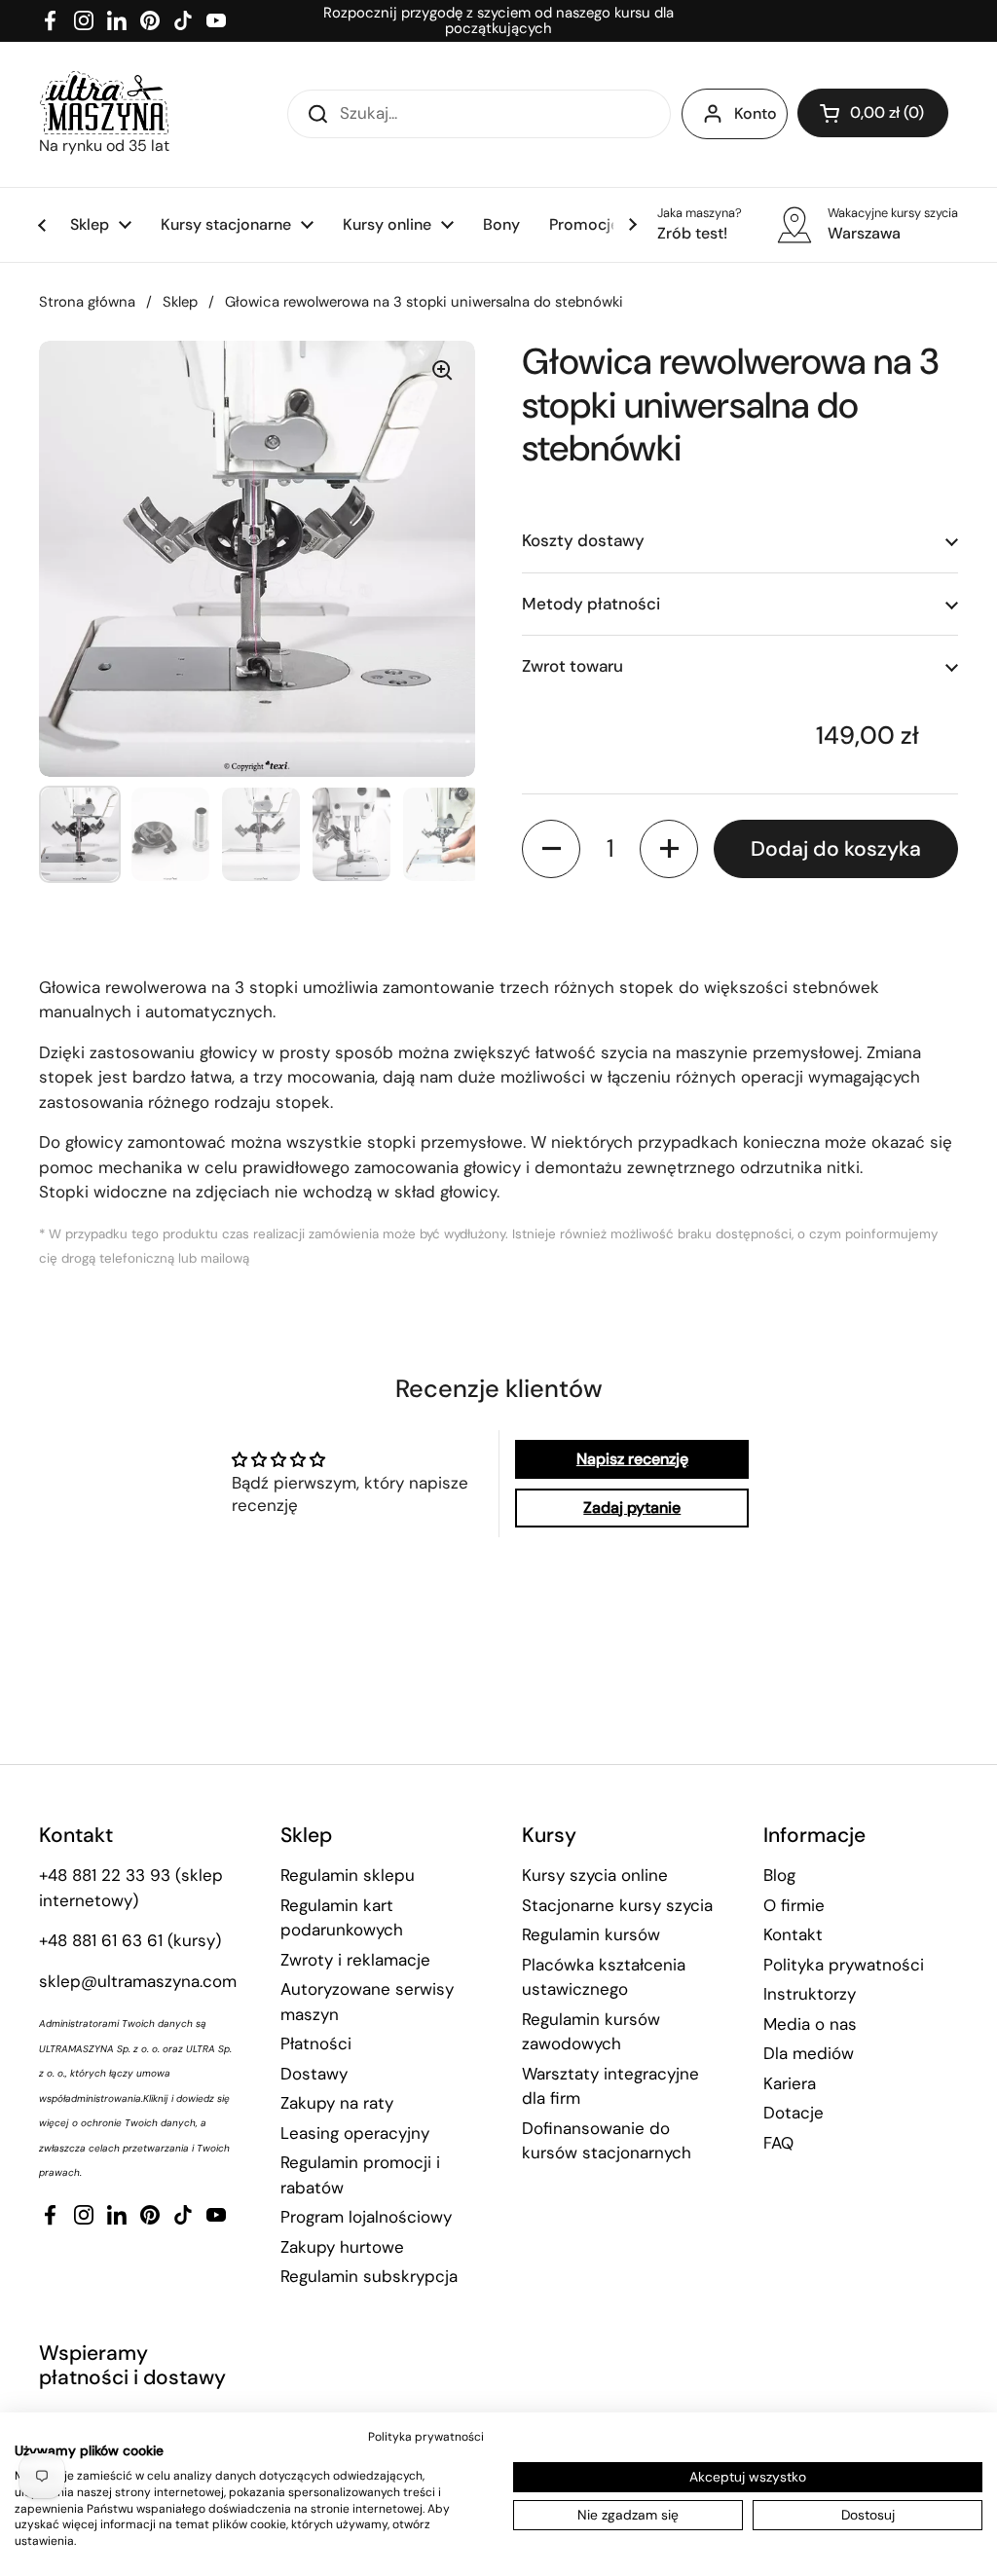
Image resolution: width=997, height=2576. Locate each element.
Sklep (180, 302)
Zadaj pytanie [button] (632, 1508)
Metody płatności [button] (591, 604)
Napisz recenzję (632, 1459)
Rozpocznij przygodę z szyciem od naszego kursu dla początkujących (498, 21)
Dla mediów (809, 2053)
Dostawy (314, 2074)
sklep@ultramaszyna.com (138, 1981)
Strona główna (87, 302)
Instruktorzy (810, 1994)
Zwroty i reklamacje (355, 1960)
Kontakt (793, 1934)
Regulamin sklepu (348, 1875)
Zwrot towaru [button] (572, 666)
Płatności (316, 2043)
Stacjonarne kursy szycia (617, 1905)
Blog (779, 1875)
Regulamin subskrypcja (369, 2276)
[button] (873, 113)
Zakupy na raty (337, 2103)
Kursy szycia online (595, 1875)
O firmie (794, 1905)
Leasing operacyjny (355, 2133)
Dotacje (794, 2113)
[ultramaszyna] (104, 103)
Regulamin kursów (591, 1934)
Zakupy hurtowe (342, 2247)
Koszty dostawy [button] (583, 540)
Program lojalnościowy (366, 2217)
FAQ (778, 2143)
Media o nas (810, 2024)
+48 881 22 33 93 (105, 1875)
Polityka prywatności (844, 1965)
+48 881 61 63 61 (101, 1940)
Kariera (790, 2083)
